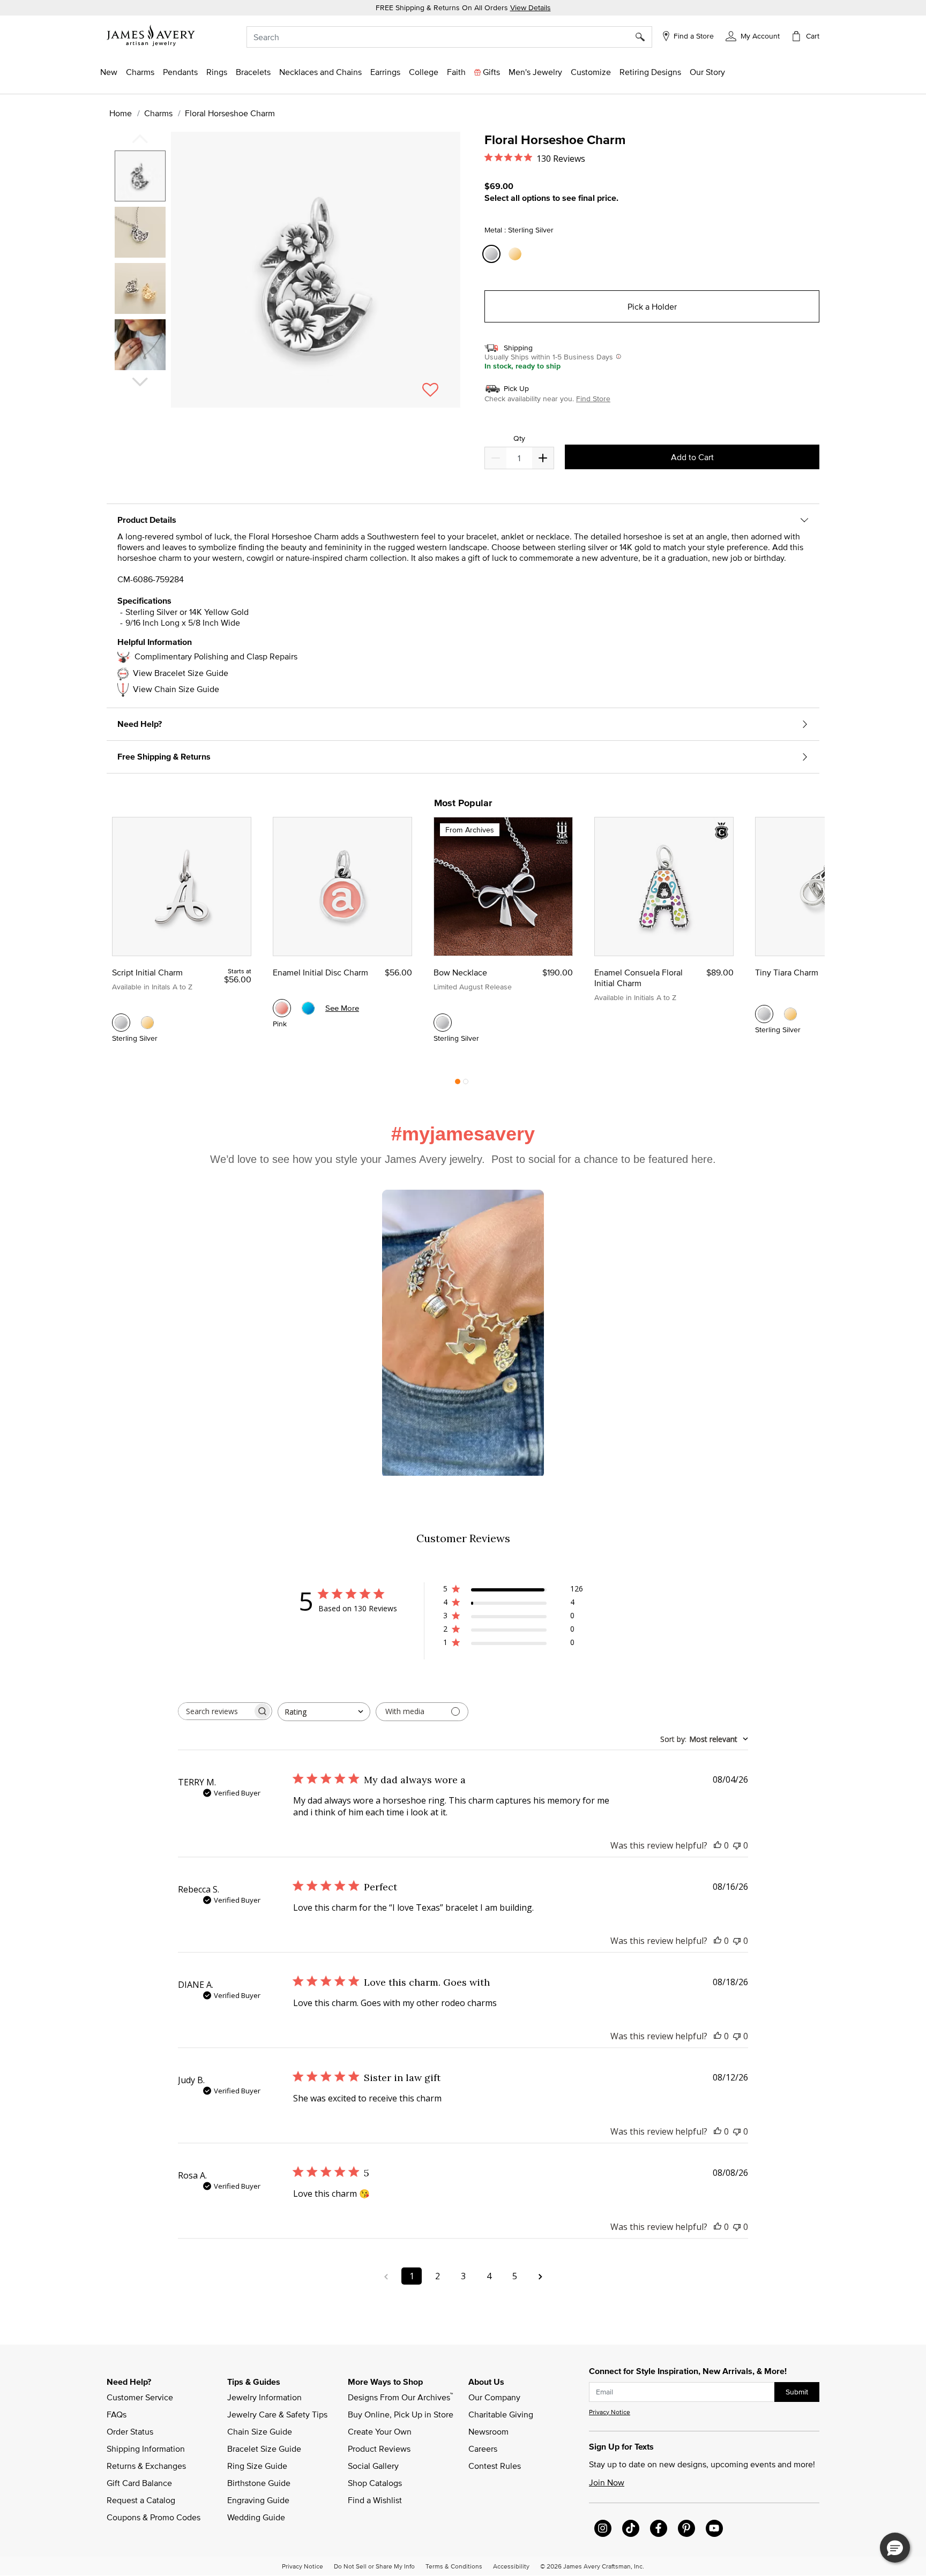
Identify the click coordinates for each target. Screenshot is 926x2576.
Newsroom (488, 2431)
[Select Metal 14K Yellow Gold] (517, 254)
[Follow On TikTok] (631, 2528)
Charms (158, 113)
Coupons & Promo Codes (154, 2517)
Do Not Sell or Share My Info (374, 2566)
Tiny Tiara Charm (787, 972)
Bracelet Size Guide (264, 2449)
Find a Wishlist (375, 2500)
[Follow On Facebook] (659, 2528)
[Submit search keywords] (644, 37)
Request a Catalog (141, 2500)
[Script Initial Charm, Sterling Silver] (121, 1023)
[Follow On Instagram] (603, 2528)
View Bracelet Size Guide (181, 673)
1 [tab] (458, 1084)
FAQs (117, 2414)
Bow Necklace (460, 972)
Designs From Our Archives (400, 2397)
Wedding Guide (256, 2517)
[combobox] (449, 37)
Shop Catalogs (375, 2483)
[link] (424, 72)
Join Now (607, 2482)
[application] (286, 279)
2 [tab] (466, 1084)
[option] (140, 176)
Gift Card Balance (139, 2483)
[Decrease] (543, 458)
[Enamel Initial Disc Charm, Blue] (308, 1008)
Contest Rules (495, 2466)
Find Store (593, 399)
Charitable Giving (501, 2414)
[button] (753, 35)
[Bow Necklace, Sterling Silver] (443, 1023)
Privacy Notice (610, 2412)
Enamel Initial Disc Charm (320, 972)
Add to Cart (692, 457)
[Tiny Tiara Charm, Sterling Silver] (764, 1014)
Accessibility (511, 2566)
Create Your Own (380, 2431)
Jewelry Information (264, 2397)
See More (342, 1008)
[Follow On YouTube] (714, 2528)
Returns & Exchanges (146, 2466)
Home (121, 113)
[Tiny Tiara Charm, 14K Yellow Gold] (790, 1014)
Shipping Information (146, 2449)
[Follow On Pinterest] (686, 2528)
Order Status (130, 2431)
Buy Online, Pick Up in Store (401, 2414)
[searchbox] (215, 1711)
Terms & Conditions (454, 2566)
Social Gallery (373, 2466)
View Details (531, 7)
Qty (519, 438)
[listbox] (141, 264)
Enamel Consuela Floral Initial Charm (639, 978)
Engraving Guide (258, 2500)
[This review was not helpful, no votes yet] (737, 1845)
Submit (797, 2392)
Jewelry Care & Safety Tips (277, 2414)
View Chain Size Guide (176, 689)
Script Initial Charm (147, 972)
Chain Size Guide (260, 2431)
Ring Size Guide (257, 2466)
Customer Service (140, 2397)
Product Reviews (379, 2449)
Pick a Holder (652, 306)
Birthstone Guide (259, 2483)
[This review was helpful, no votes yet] (718, 1845)
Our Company (494, 2397)
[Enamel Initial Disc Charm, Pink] (282, 1008)
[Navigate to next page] (540, 2276)
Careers (483, 2449)
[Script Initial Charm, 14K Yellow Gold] (147, 1023)
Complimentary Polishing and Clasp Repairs (216, 656)
